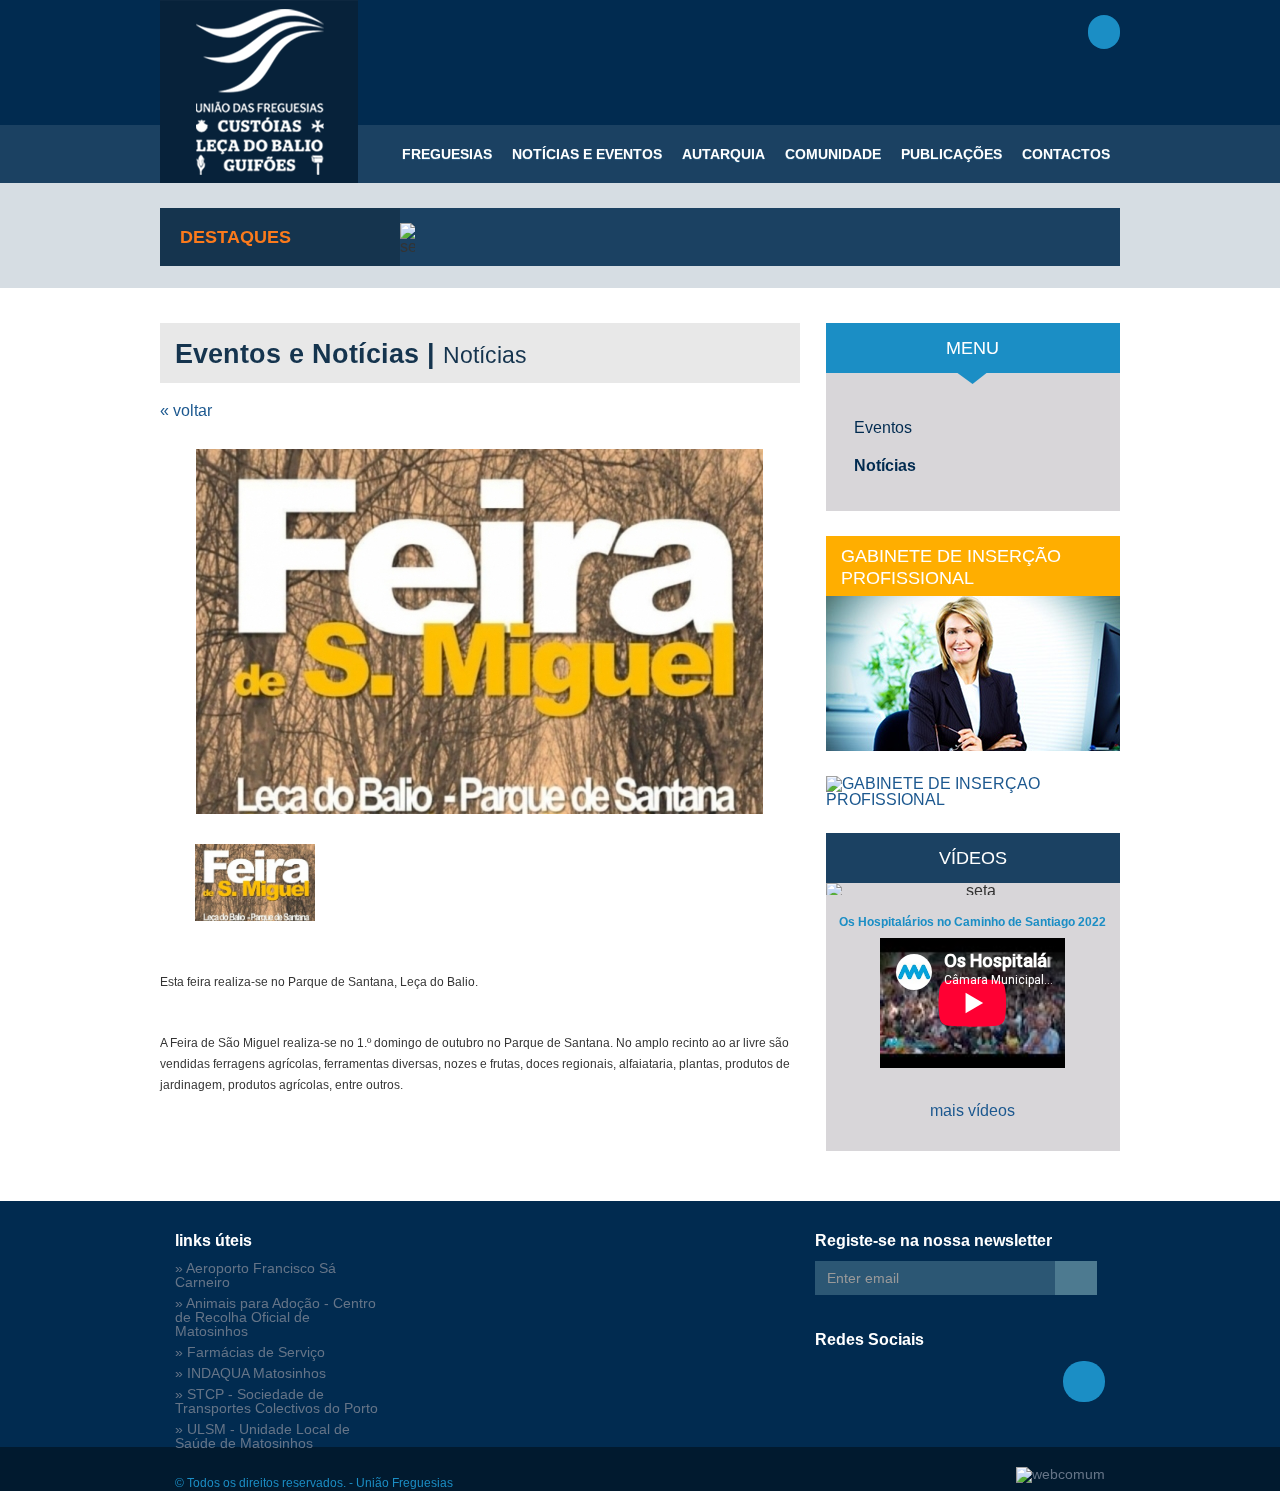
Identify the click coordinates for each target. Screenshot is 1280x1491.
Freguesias (447, 154)
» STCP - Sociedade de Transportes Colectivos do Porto (276, 1401)
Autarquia (723, 154)
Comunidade (833, 154)
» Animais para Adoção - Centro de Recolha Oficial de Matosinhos (275, 1317)
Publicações (951, 154)
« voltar (186, 410)
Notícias (885, 465)
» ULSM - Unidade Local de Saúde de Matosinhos (262, 1436)
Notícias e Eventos (587, 154)
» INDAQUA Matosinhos (250, 1373)
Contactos (1066, 154)
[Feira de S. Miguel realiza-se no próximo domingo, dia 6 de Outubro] (480, 631)
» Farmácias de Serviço (250, 1352)
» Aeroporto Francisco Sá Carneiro (255, 1275)
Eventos (883, 427)
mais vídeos (972, 1110)
